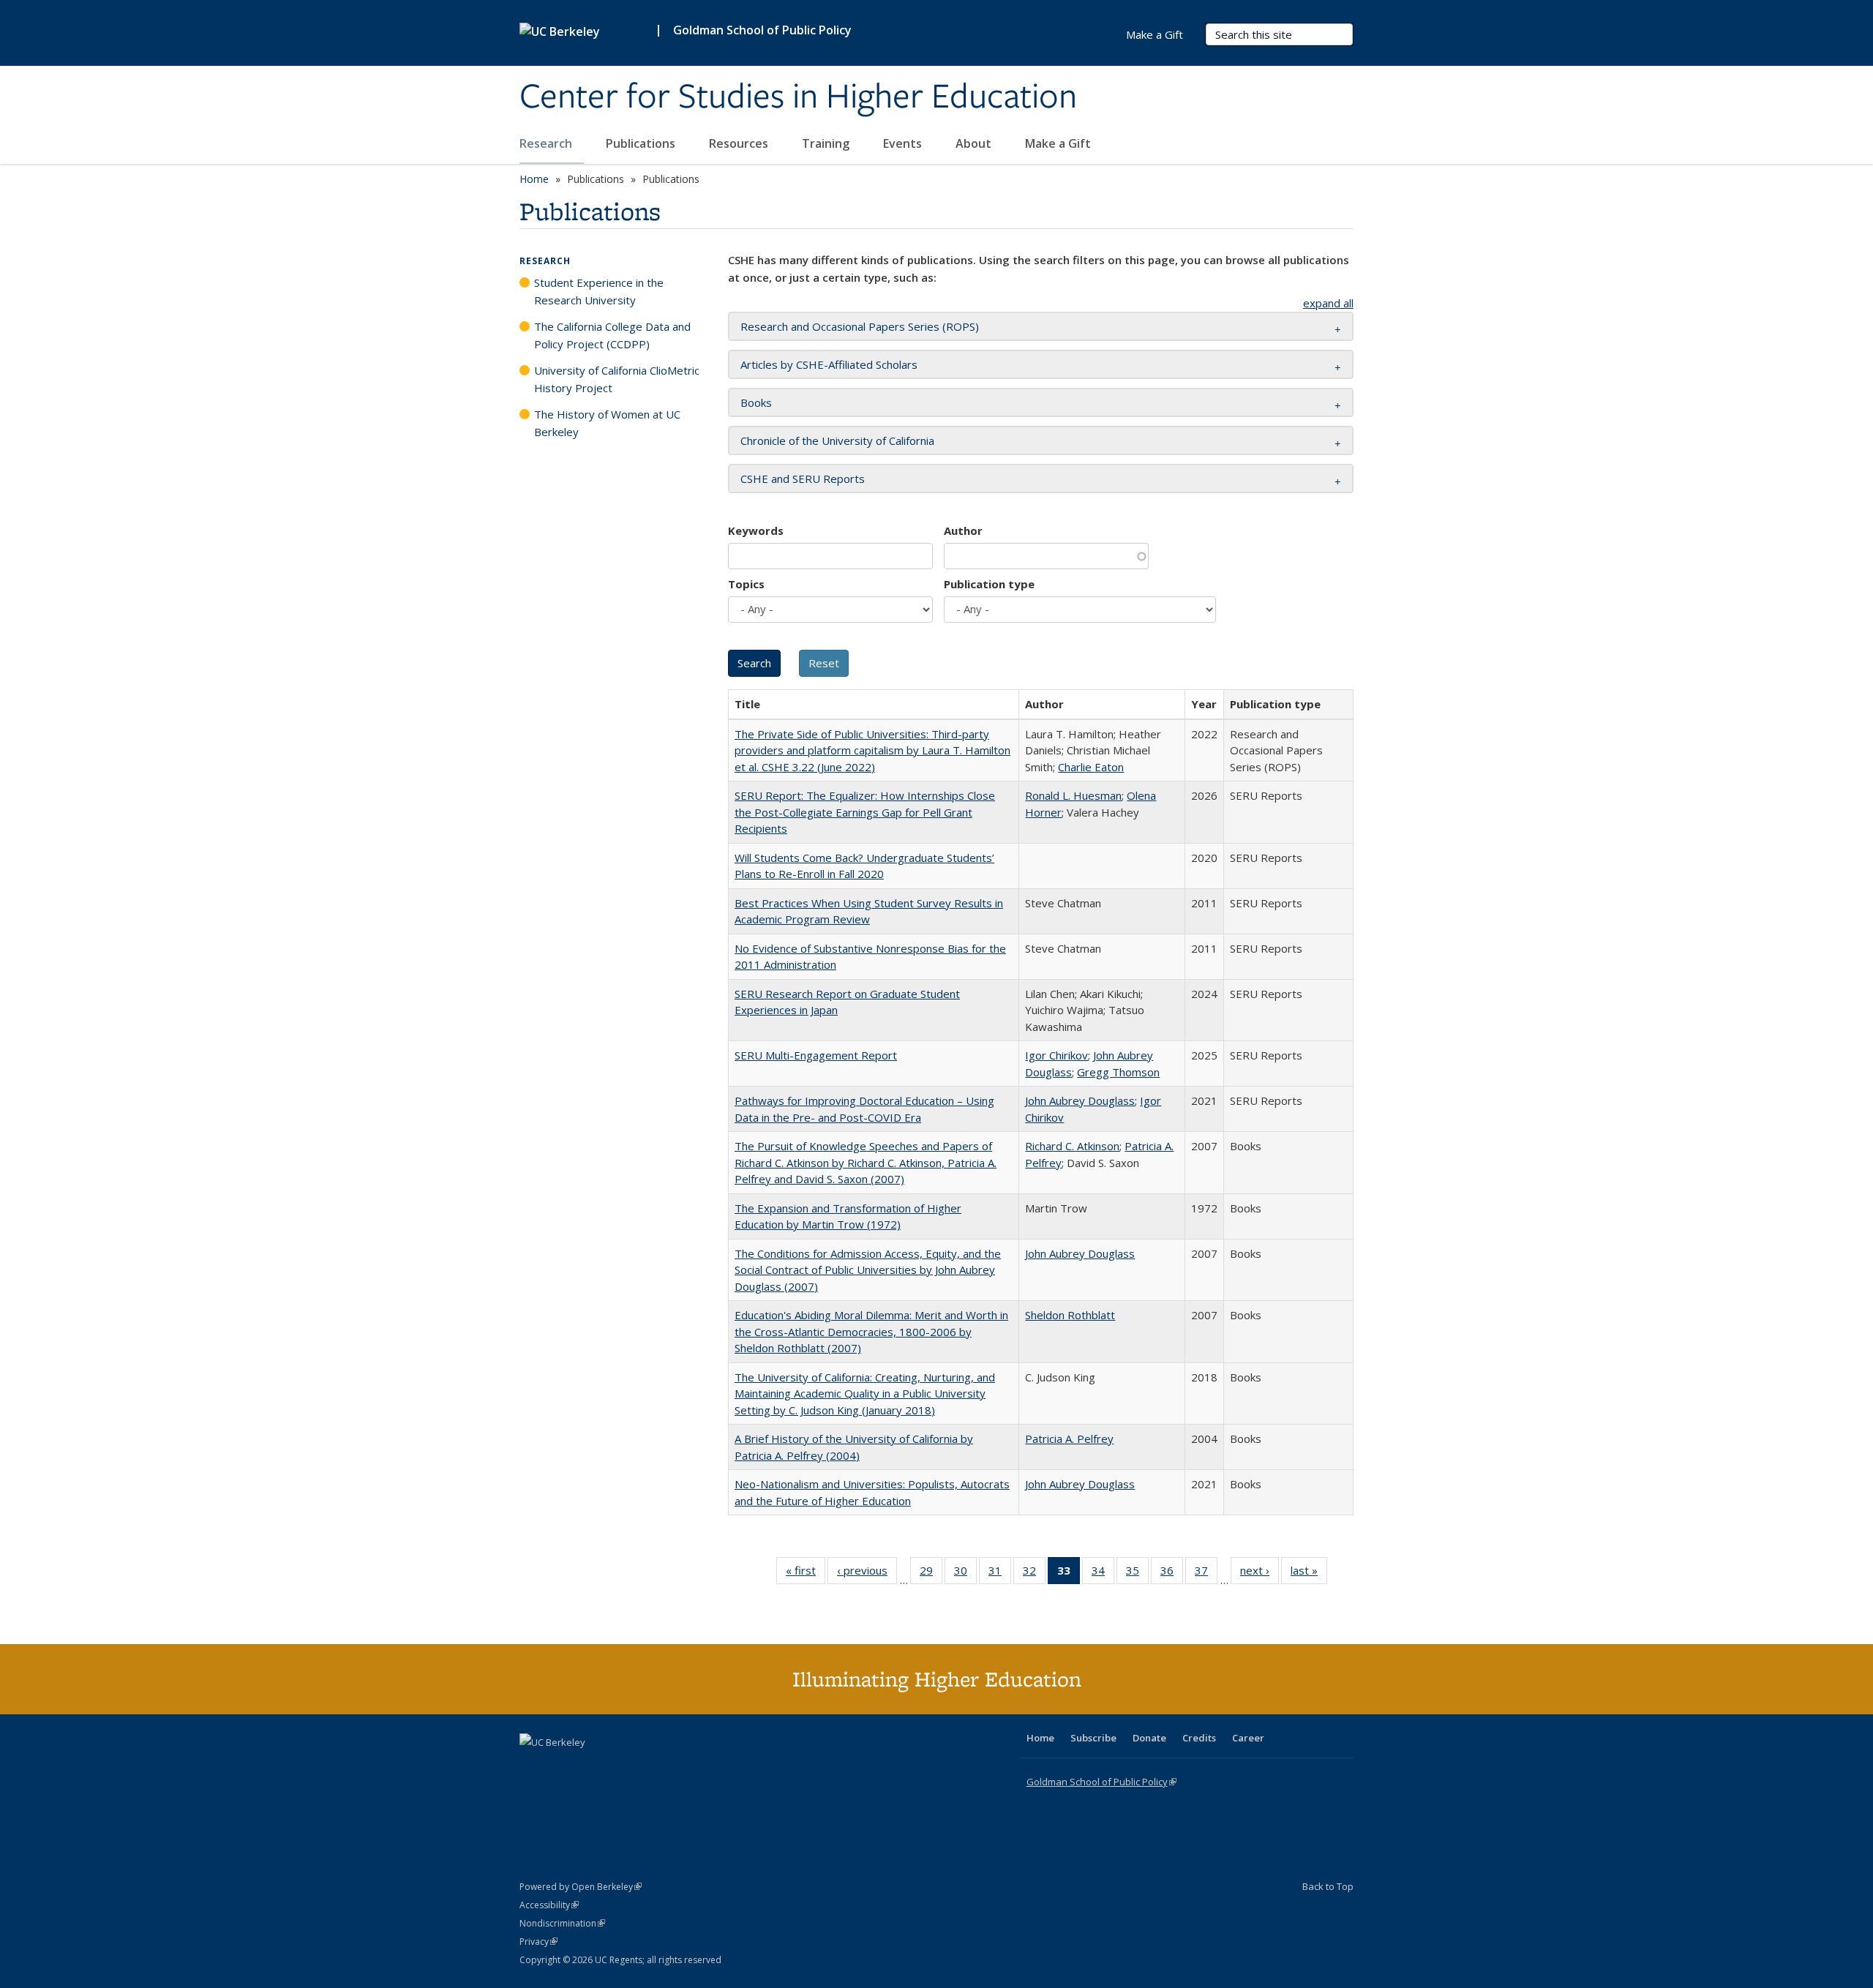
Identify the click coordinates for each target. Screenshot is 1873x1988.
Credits (1199, 1738)
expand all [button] (1328, 303)
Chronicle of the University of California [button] (837, 440)
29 (931, 1573)
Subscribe (1093, 1738)
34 (1103, 1573)
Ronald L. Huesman (1073, 795)
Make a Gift (1058, 143)
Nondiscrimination (562, 1923)
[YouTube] (590, 1767)
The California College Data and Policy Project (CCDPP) (612, 335)
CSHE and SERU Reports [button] (803, 479)
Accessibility (549, 1905)
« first (806, 1573)
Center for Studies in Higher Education (798, 97)
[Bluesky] (647, 1767)
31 (1000, 1573)
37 (1206, 1573)
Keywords (756, 530)
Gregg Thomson (1118, 1072)
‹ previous (867, 1573)
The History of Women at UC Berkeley (607, 423)
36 (1172, 1573)
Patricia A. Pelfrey (1069, 1439)
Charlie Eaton (1091, 767)
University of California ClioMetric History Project (617, 379)
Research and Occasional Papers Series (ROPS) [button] (860, 326)
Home (534, 179)
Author (963, 530)
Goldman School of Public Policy (762, 30)
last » (1309, 1573)
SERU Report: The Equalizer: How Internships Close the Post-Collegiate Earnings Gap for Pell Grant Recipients (865, 812)
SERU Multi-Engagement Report (816, 1055)
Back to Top (1328, 1886)
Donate (1149, 1738)
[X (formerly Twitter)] (533, 1767)
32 (1034, 1573)
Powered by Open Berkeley (581, 1887)
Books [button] (756, 402)
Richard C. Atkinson (1072, 1146)
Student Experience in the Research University (599, 291)
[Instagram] (618, 1767)
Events (904, 143)
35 (1137, 1573)
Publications (642, 143)
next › (1260, 1573)
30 (965, 1573)
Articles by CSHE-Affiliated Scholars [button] (829, 364)
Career (1248, 1738)
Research (547, 143)
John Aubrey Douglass (1080, 1100)
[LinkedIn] (561, 1767)
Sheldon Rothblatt (1070, 1315)
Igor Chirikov (1056, 1055)
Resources (740, 143)
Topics (746, 584)
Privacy (538, 1942)
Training (827, 143)
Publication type (989, 584)
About (975, 143)
